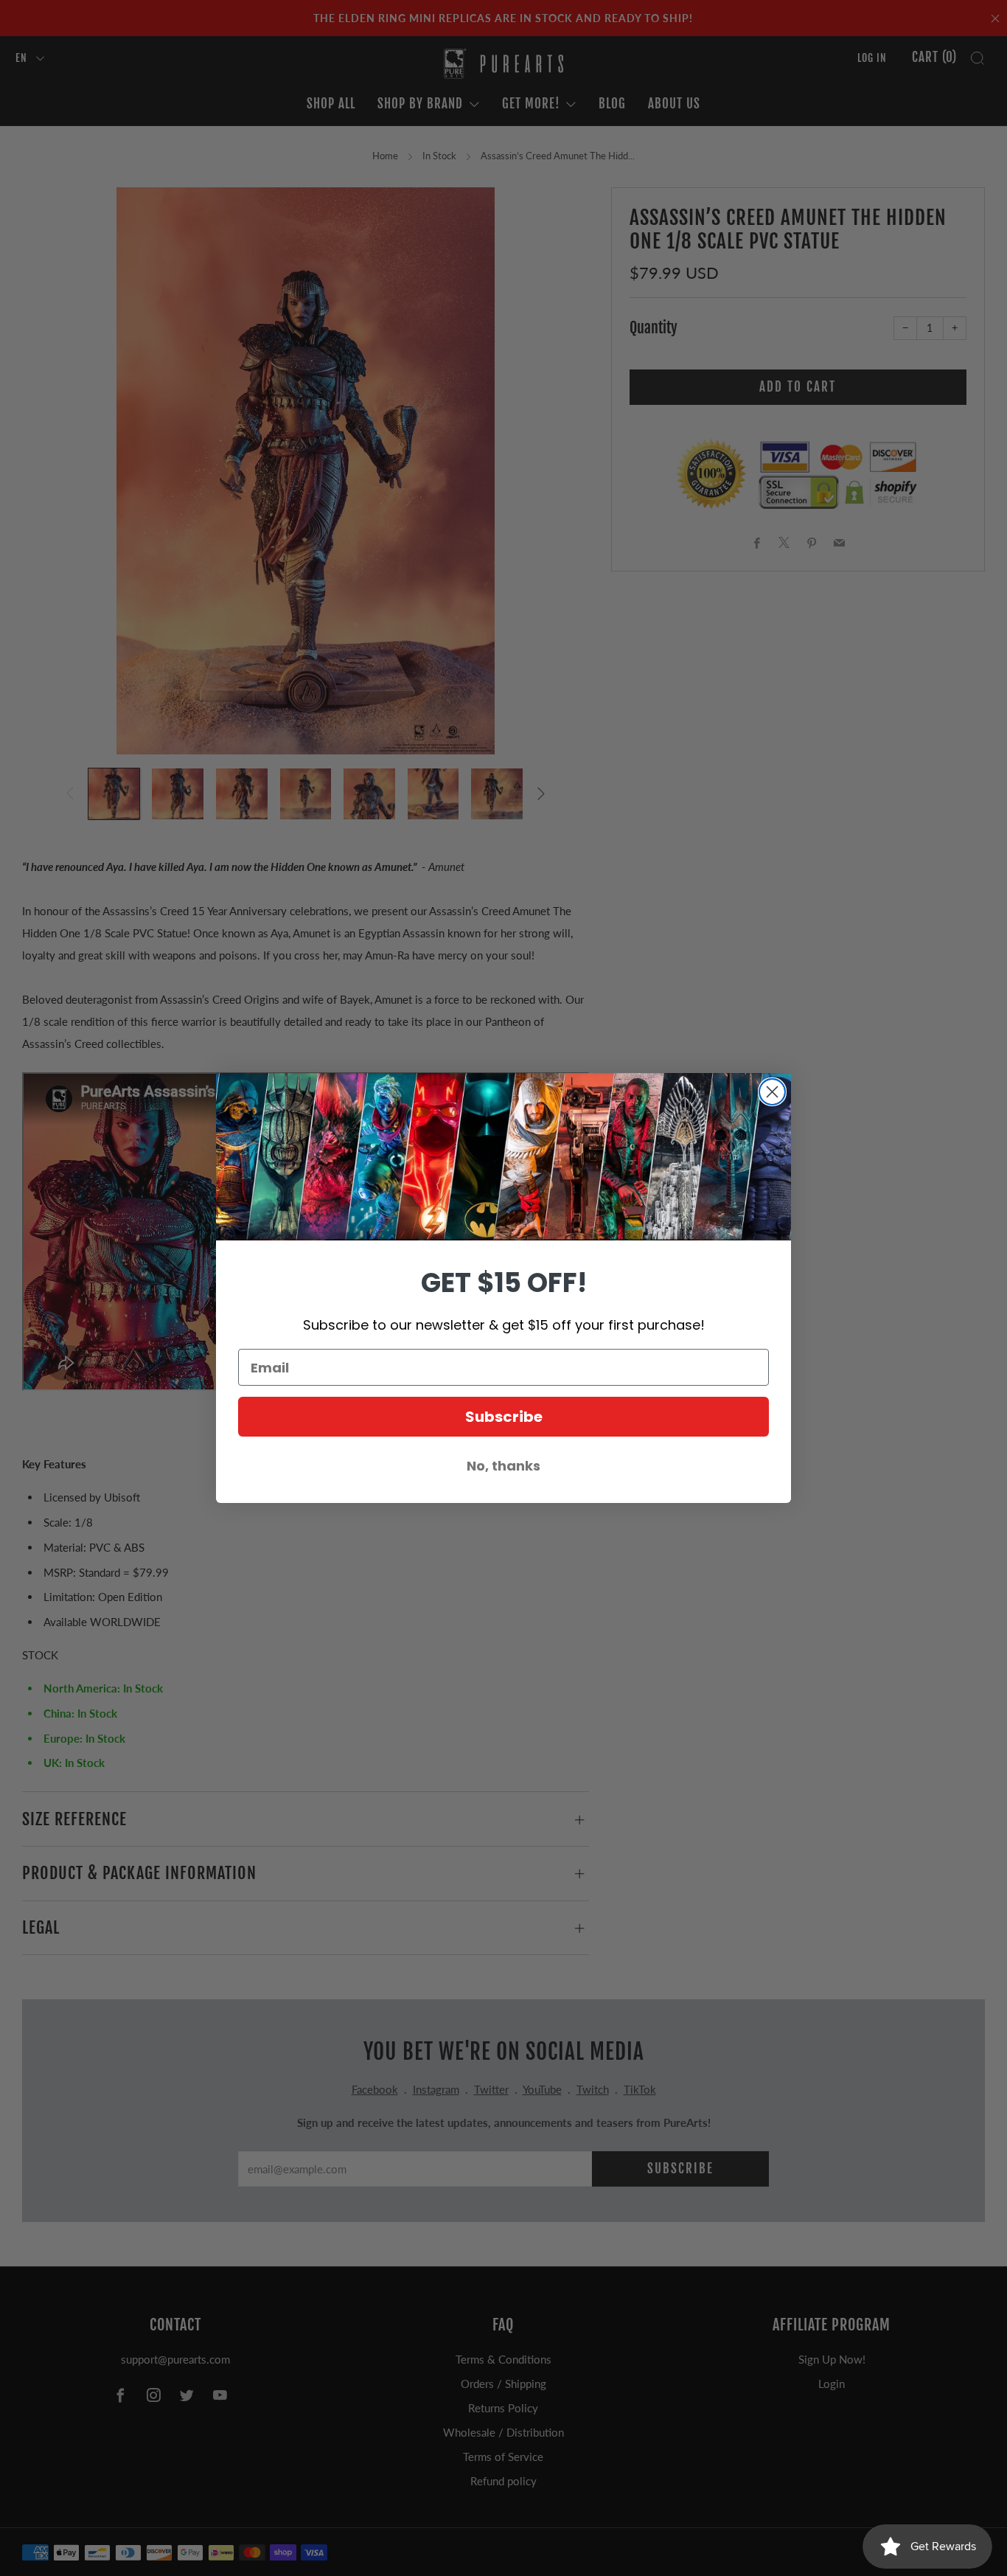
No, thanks (503, 1466)
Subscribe (504, 1417)
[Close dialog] (772, 1092)
